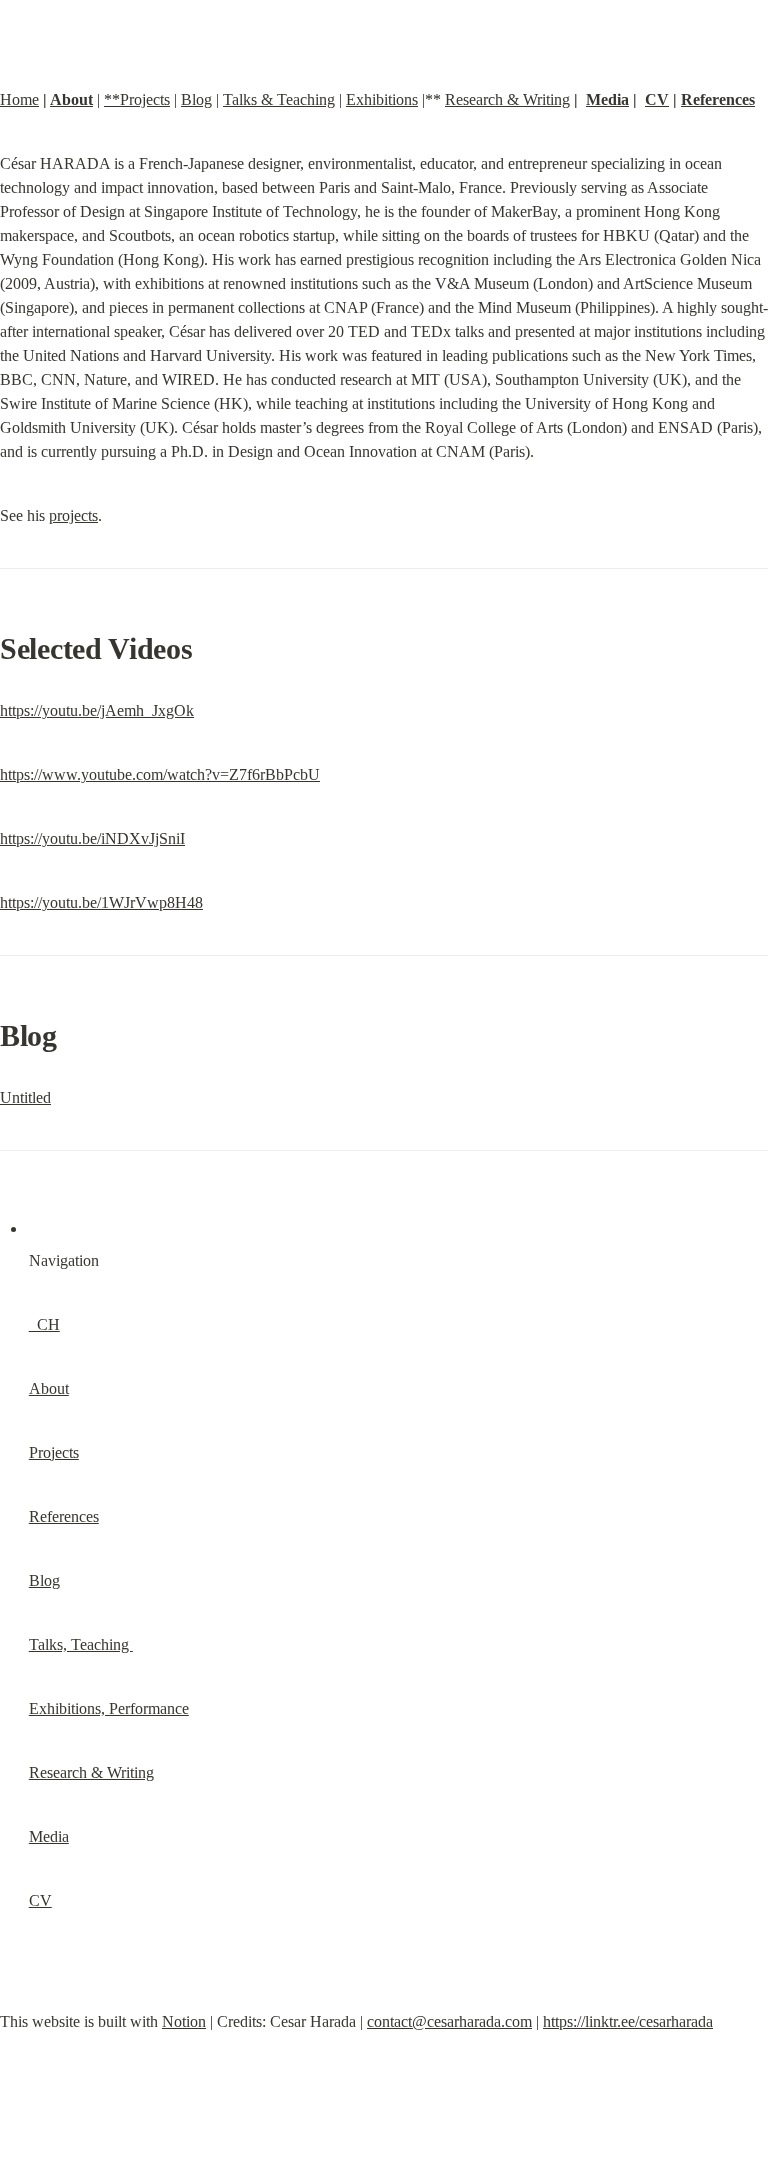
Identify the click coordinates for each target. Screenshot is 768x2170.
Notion (184, 2021)
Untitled (25, 1097)
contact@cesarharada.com (449, 2021)
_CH (44, 1324)
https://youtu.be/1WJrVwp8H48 (101, 902)
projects (73, 515)
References (718, 99)
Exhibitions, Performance (109, 1708)
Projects (54, 1452)
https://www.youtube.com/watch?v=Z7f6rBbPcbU (160, 774)
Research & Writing (507, 99)
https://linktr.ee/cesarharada (628, 2021)
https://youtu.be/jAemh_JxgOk (97, 710)
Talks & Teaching (279, 99)
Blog (196, 99)
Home (19, 99)
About (71, 99)
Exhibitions (382, 99)
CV (657, 99)
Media (607, 99)
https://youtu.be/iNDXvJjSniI (92, 838)
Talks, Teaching (81, 1644)
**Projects (137, 99)
